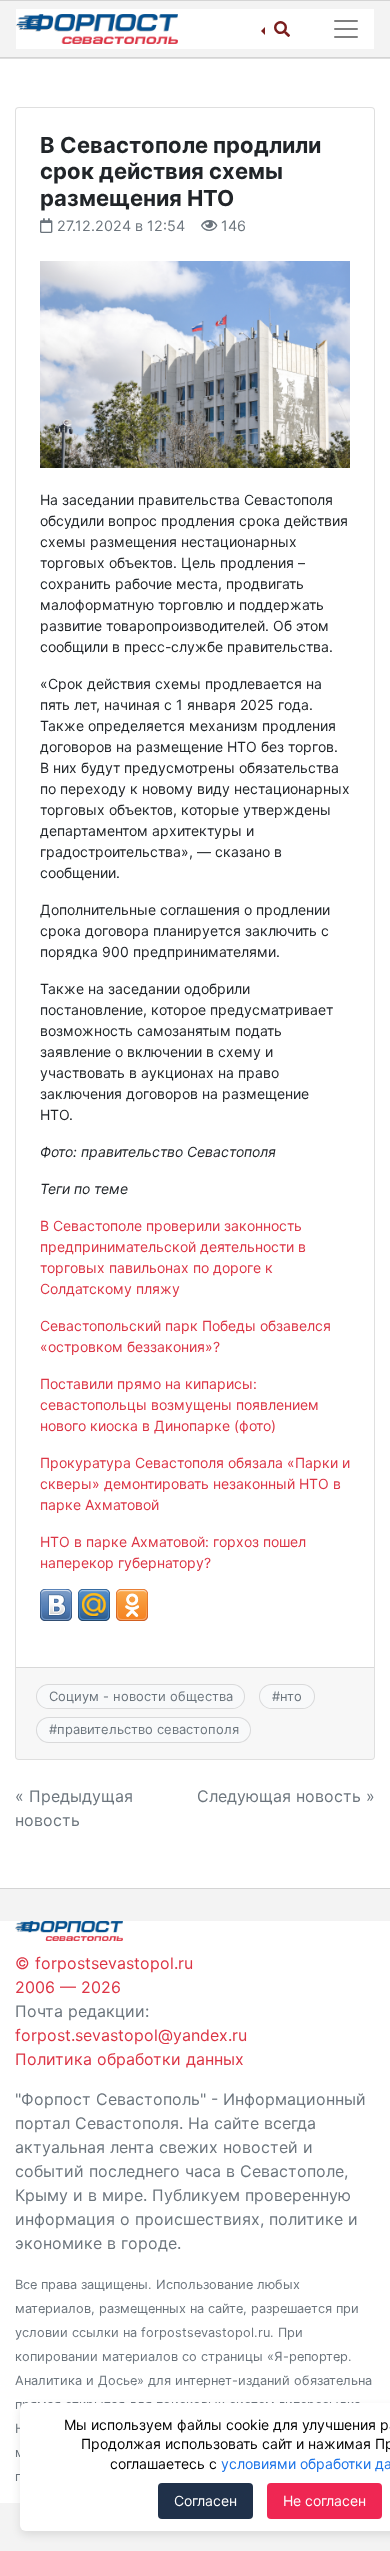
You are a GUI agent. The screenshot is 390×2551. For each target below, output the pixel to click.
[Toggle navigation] (346, 29)
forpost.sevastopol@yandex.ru (131, 2035)
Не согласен (324, 2500)
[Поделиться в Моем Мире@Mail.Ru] (94, 1605)
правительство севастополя (148, 1729)
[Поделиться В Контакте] (56, 1605)
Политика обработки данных (129, 2059)
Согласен (205, 2500)
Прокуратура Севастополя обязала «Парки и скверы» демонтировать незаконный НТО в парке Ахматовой (195, 1483)
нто (291, 1696)
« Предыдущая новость (74, 1808)
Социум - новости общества (141, 1696)
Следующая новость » (286, 1796)
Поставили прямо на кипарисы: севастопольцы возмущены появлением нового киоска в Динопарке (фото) (179, 1404)
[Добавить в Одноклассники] (132, 1605)
